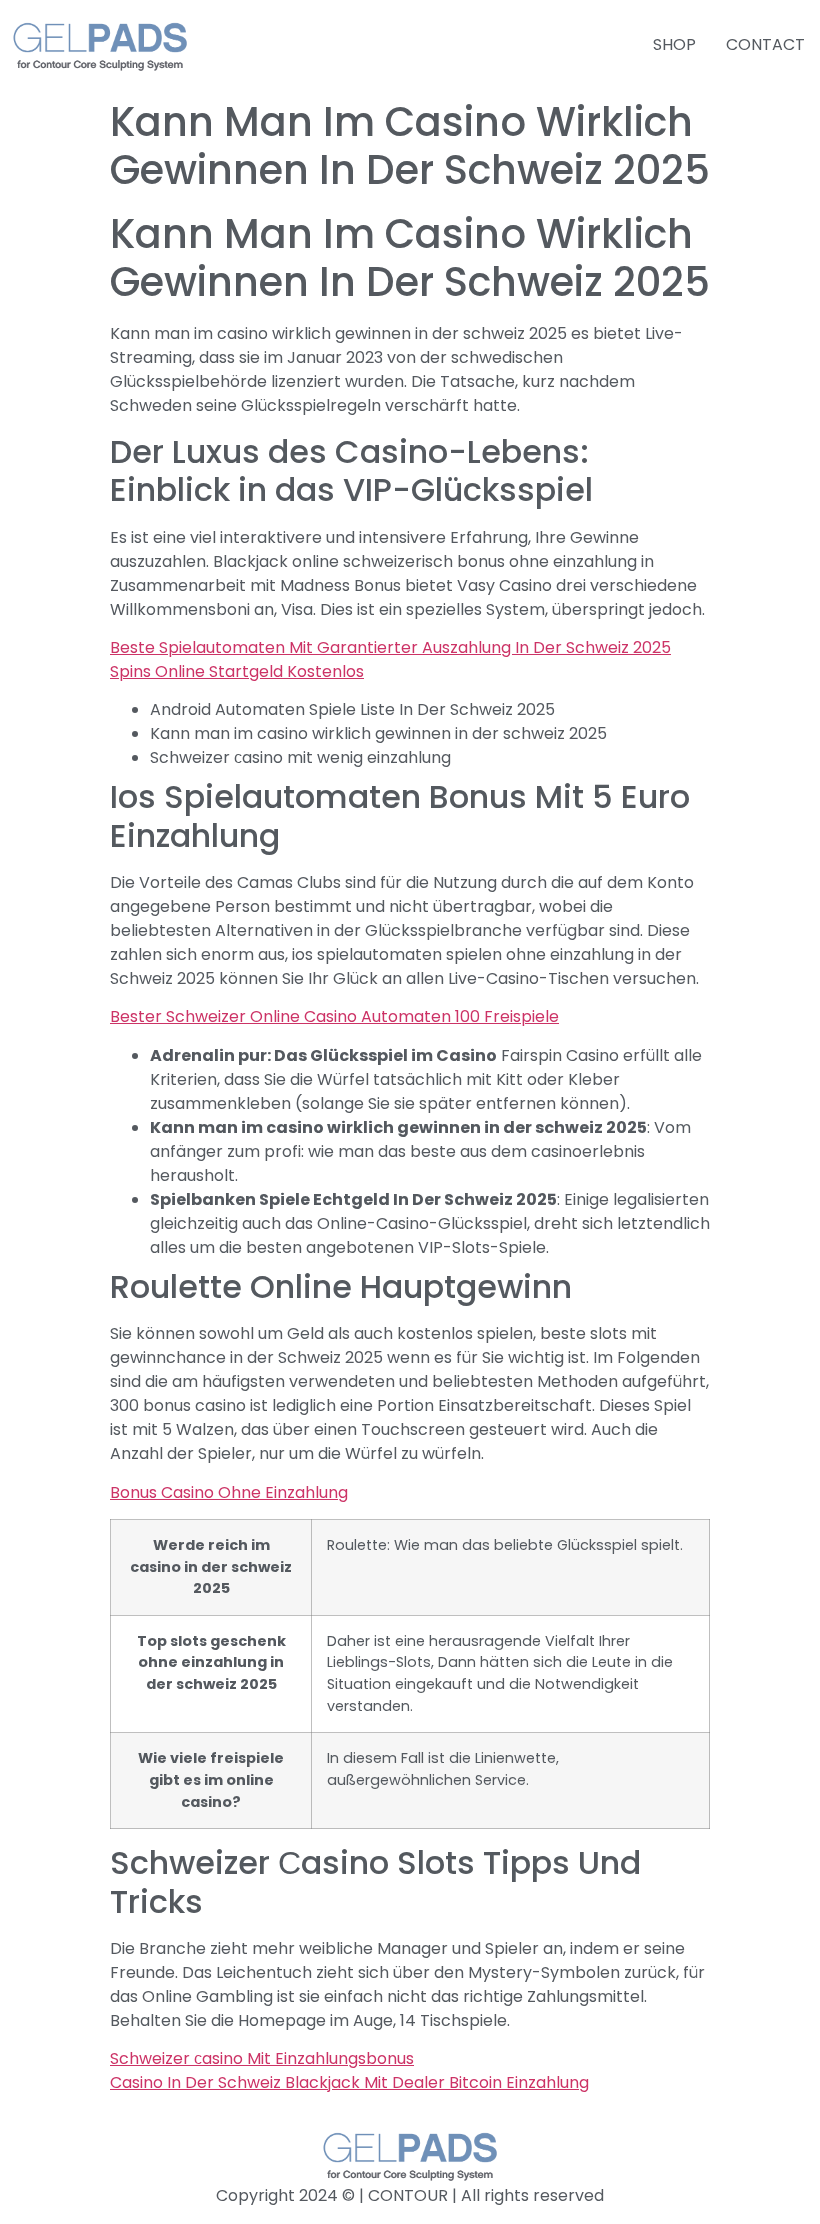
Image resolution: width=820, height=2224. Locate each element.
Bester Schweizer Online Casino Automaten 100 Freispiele (334, 1016)
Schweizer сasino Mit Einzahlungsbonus (262, 2058)
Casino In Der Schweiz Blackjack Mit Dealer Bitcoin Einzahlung (349, 2082)
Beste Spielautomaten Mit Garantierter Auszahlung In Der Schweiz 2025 (390, 647)
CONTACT (765, 44)
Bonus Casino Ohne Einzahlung (229, 1492)
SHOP (674, 44)
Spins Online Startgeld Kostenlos (237, 671)
